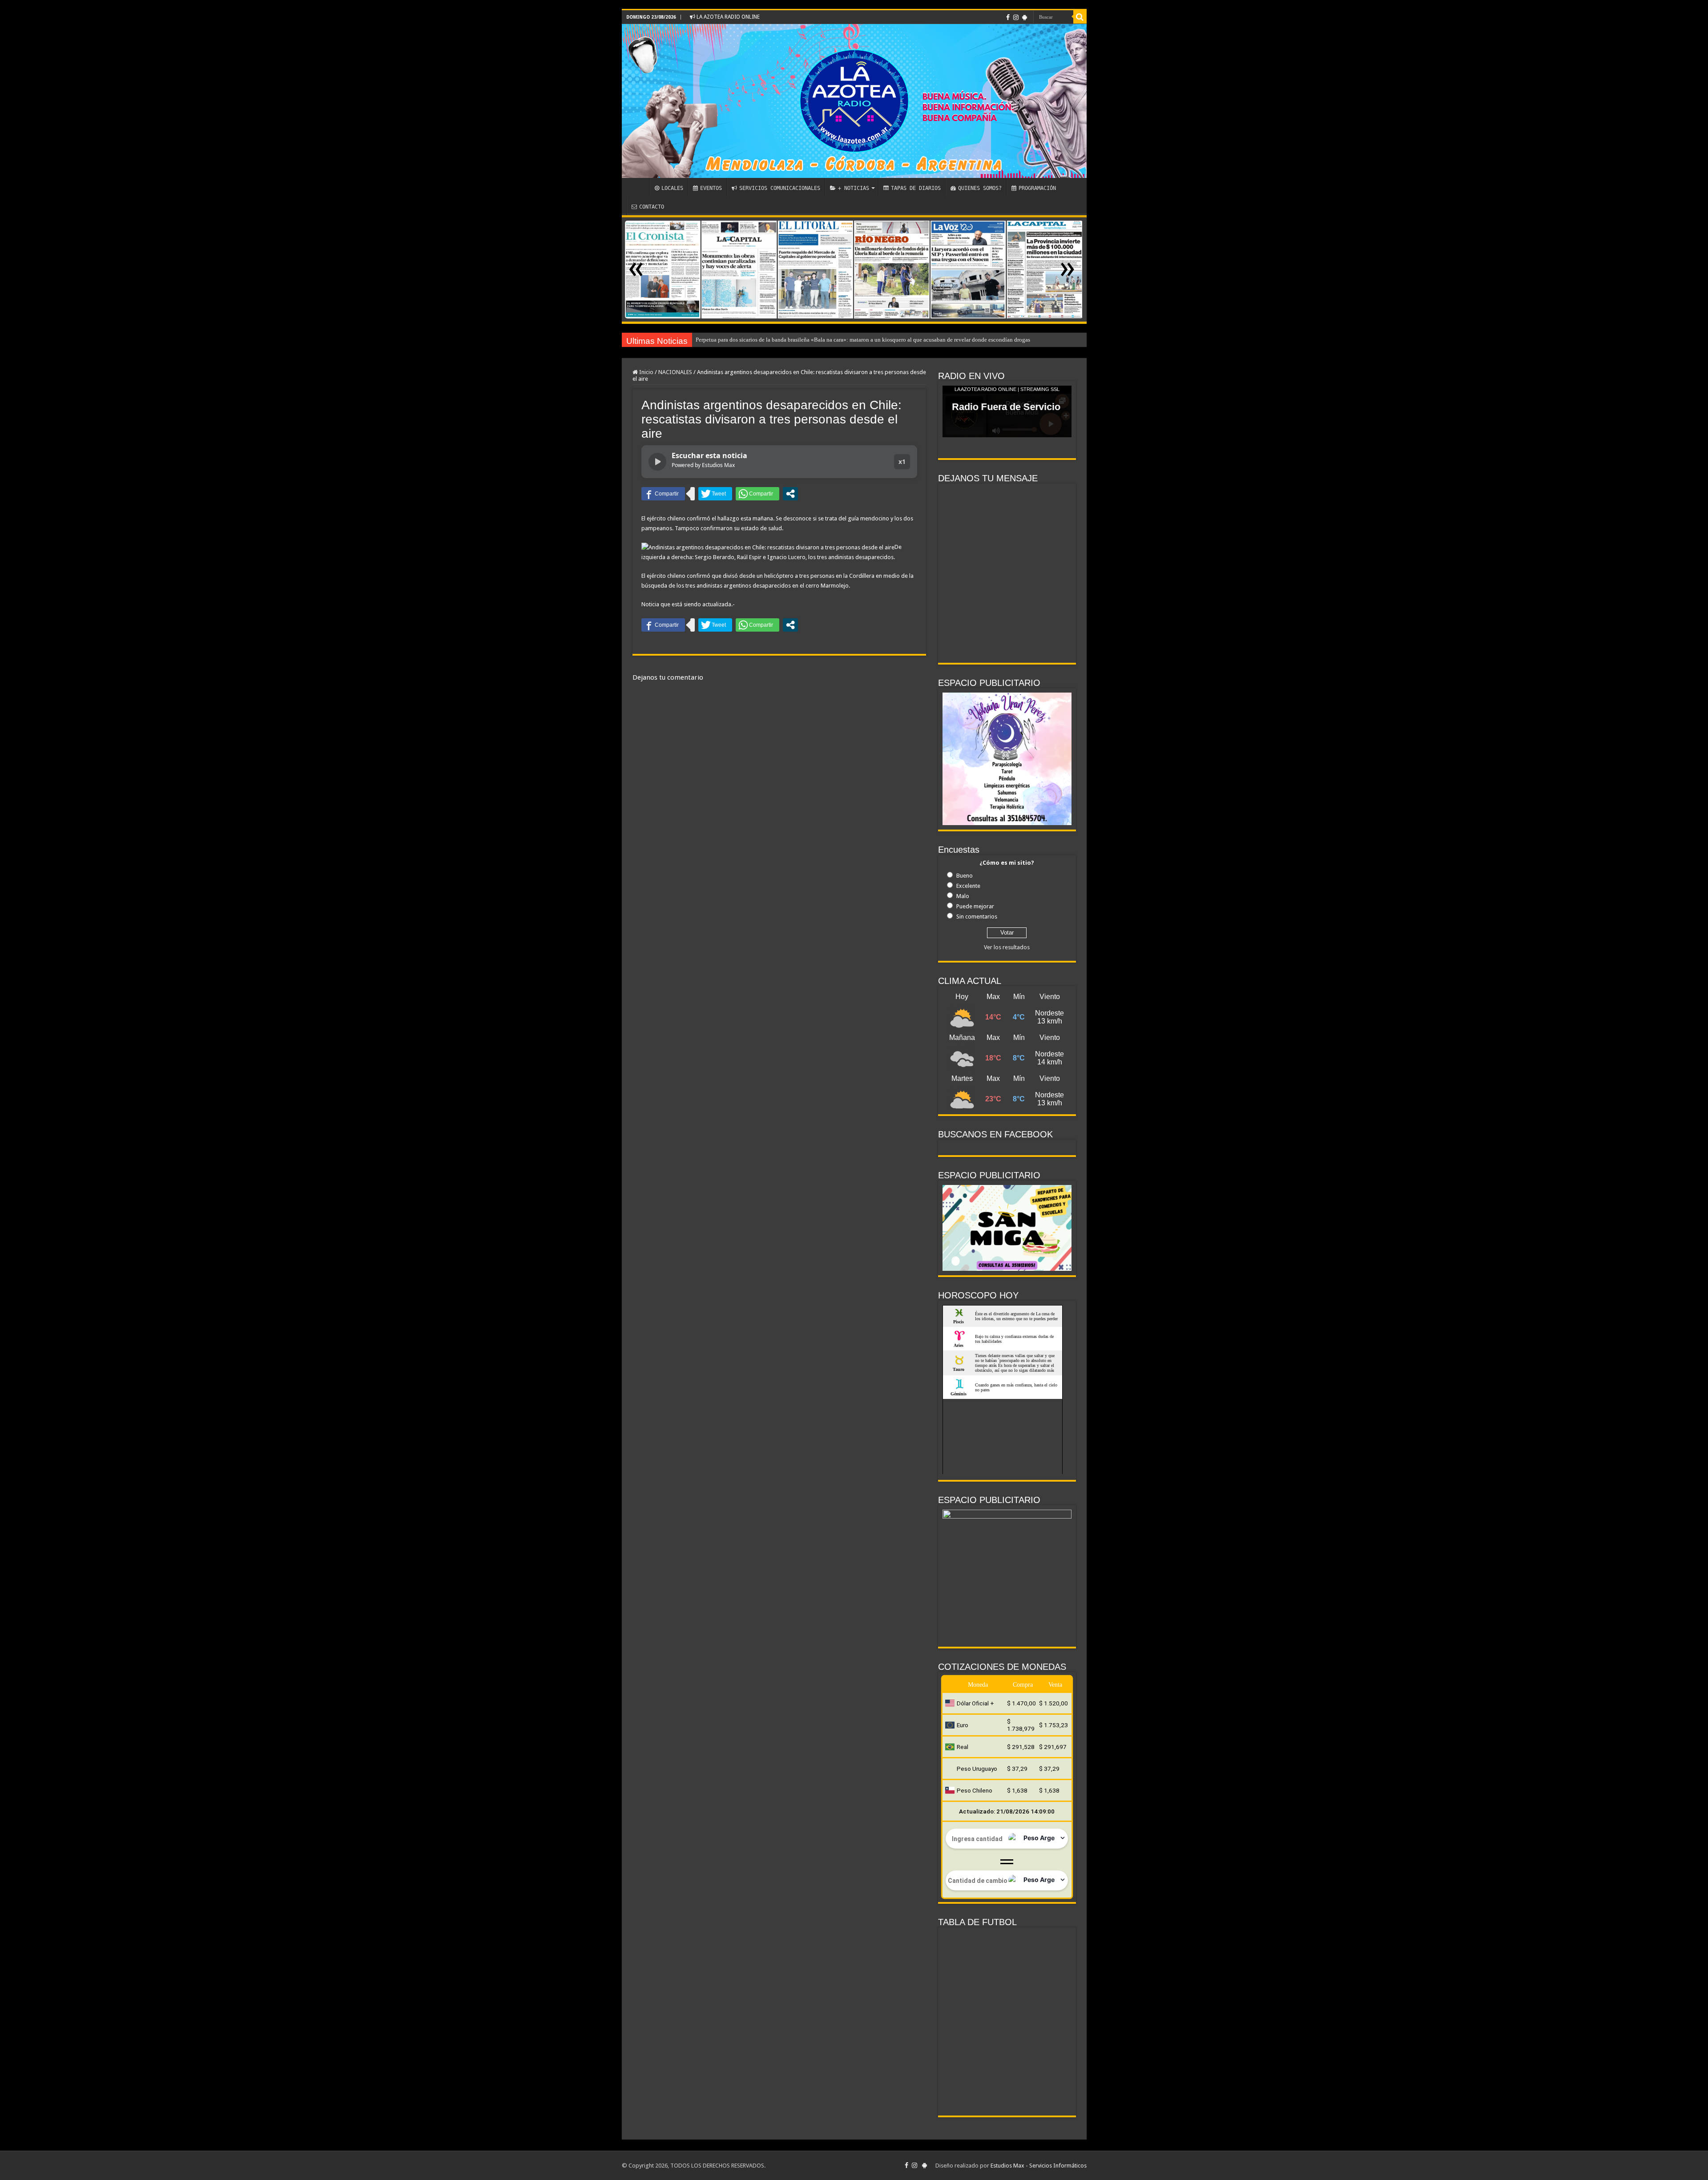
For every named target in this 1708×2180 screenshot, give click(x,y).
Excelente (968, 886)
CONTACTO (652, 207)
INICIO (638, 187)
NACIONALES (675, 372)
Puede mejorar (975, 906)
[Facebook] (1008, 17)
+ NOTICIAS (854, 188)
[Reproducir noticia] (657, 462)
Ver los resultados (1007, 947)
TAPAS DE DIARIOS (916, 188)
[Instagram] (1016, 17)
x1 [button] (902, 461)
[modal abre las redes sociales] (790, 494)
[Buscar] (1080, 17)
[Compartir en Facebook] (663, 494)
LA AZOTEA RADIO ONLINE (727, 17)
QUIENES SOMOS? (980, 188)
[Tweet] (715, 494)
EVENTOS (711, 188)
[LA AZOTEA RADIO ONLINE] (854, 101)
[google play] (1025, 17)
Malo (963, 896)
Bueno (965, 876)
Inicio (646, 372)
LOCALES (672, 188)
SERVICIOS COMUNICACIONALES (780, 188)
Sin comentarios (977, 917)
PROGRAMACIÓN (1037, 188)
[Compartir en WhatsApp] (757, 494)
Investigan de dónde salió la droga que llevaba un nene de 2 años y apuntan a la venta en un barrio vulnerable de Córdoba (842, 340)
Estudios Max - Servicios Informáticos (1039, 2166)
